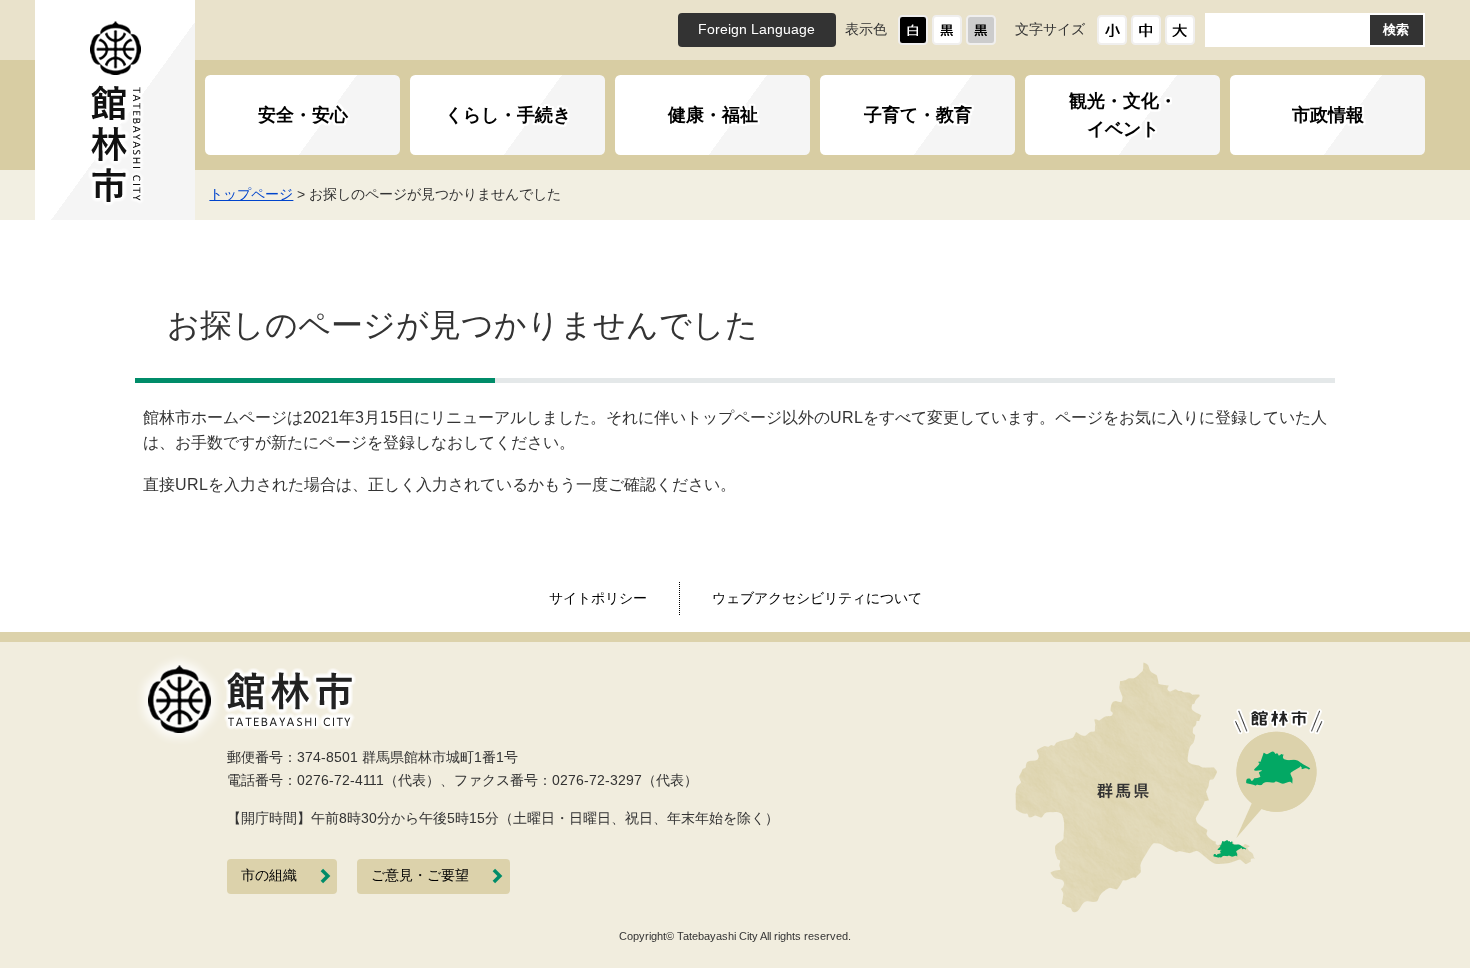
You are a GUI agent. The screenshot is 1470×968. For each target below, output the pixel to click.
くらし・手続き (508, 115)
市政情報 (1328, 115)
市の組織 (269, 875)
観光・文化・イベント (1123, 115)
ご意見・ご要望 (420, 875)
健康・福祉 (713, 115)
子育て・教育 (918, 115)
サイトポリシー (598, 598)
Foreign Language (756, 29)
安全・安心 (303, 115)
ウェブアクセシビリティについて (817, 598)
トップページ (251, 194)
